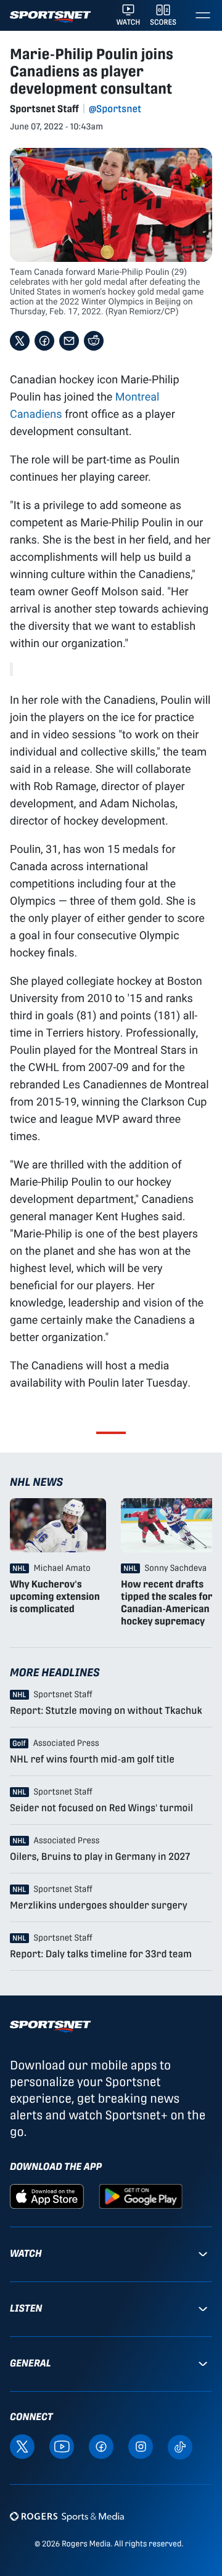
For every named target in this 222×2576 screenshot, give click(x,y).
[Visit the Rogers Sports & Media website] (67, 2517)
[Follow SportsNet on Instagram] (141, 2446)
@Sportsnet (115, 109)
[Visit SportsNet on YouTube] (62, 2446)
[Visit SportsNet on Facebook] (101, 2446)
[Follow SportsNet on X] (22, 2446)
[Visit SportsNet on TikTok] (180, 2446)
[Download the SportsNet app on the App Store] (47, 2195)
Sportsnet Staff (44, 109)
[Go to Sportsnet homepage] (50, 17)
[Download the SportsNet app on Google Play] (141, 2195)
